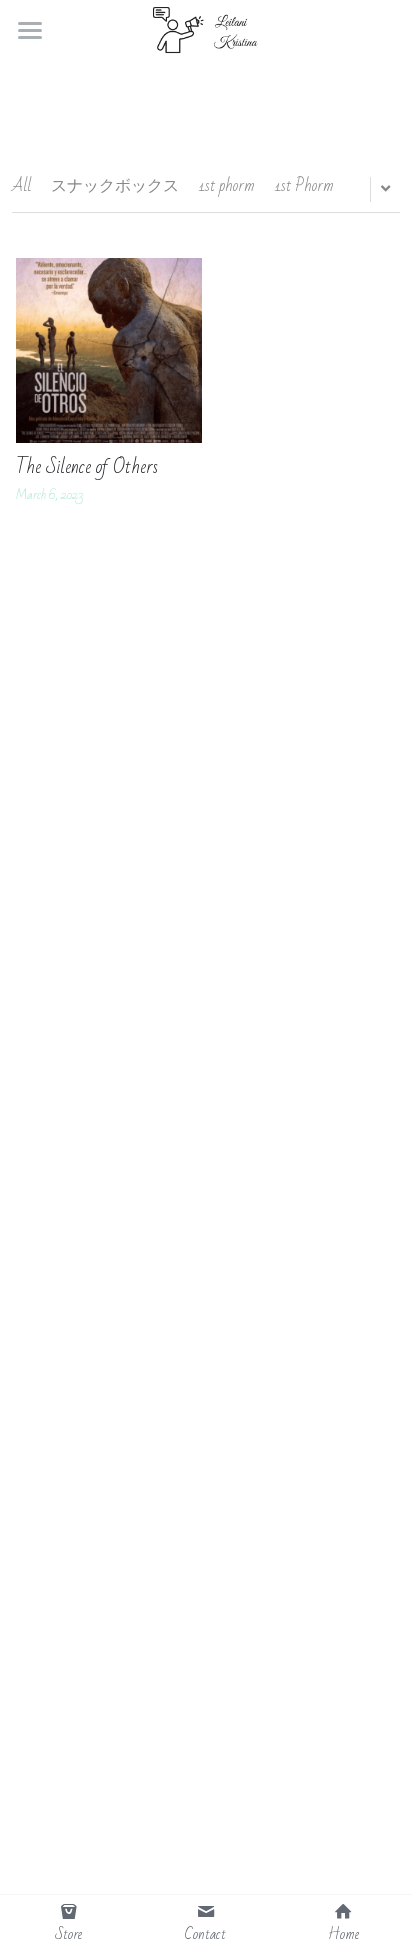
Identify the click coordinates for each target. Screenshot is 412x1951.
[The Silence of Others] (108, 350)
